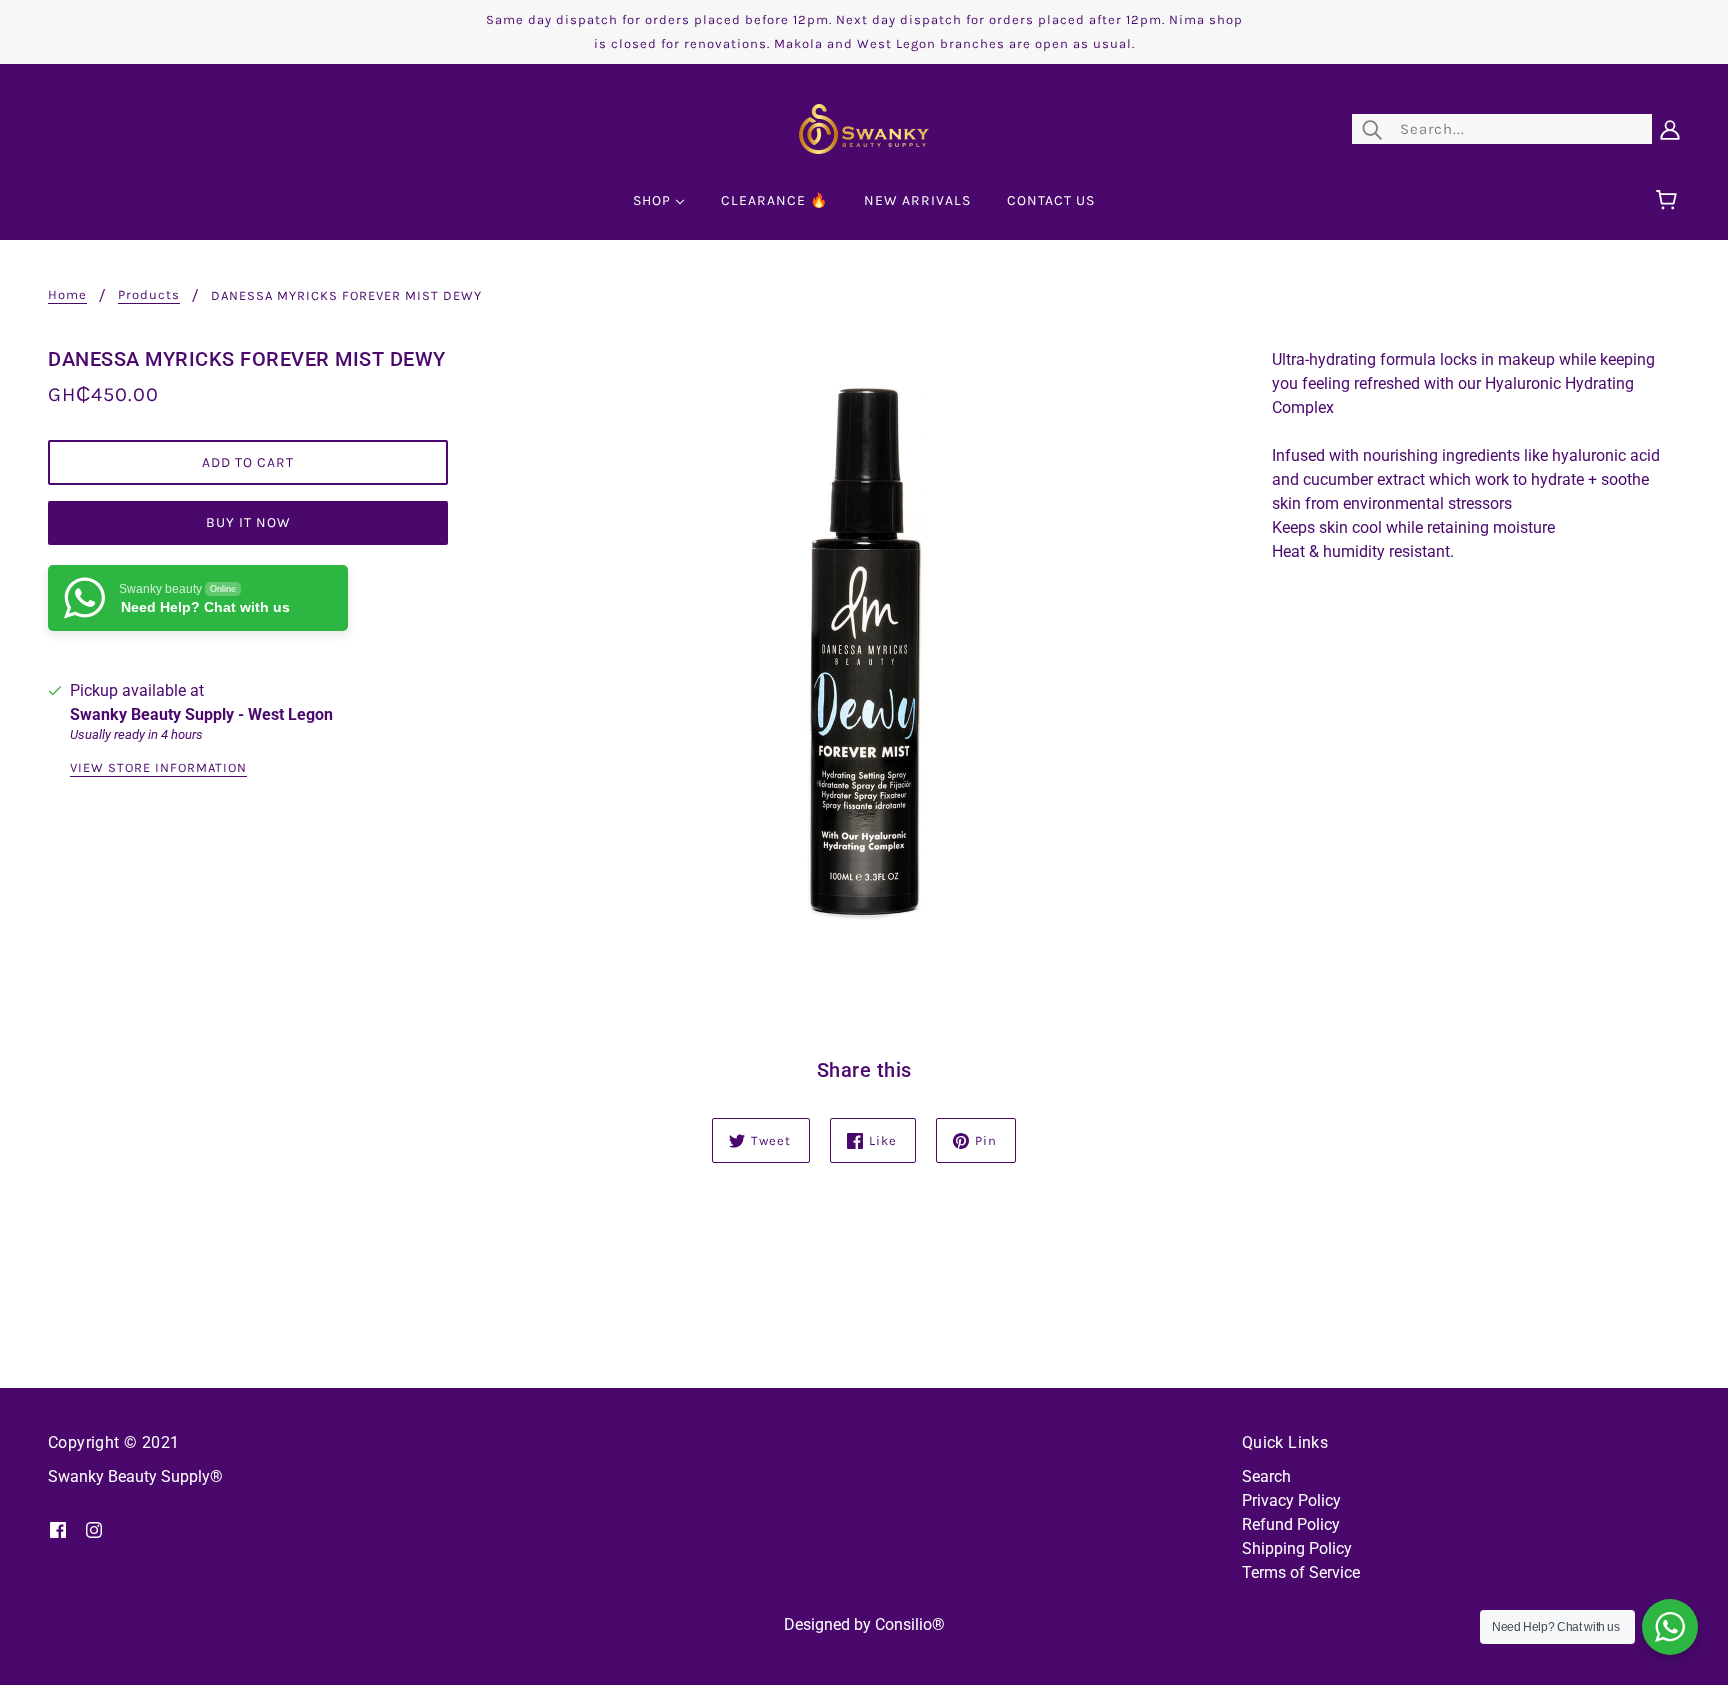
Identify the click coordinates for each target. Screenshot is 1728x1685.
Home (67, 295)
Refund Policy (1291, 1524)
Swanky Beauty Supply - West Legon (201, 714)
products (149, 295)
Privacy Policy (1291, 1500)
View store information (158, 768)
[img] (58, 1529)
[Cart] (1669, 201)
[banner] (864, 127)
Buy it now (248, 522)
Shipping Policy (1297, 1548)
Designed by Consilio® (864, 1624)
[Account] (1670, 129)
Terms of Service (1301, 1572)
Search (1266, 1476)
